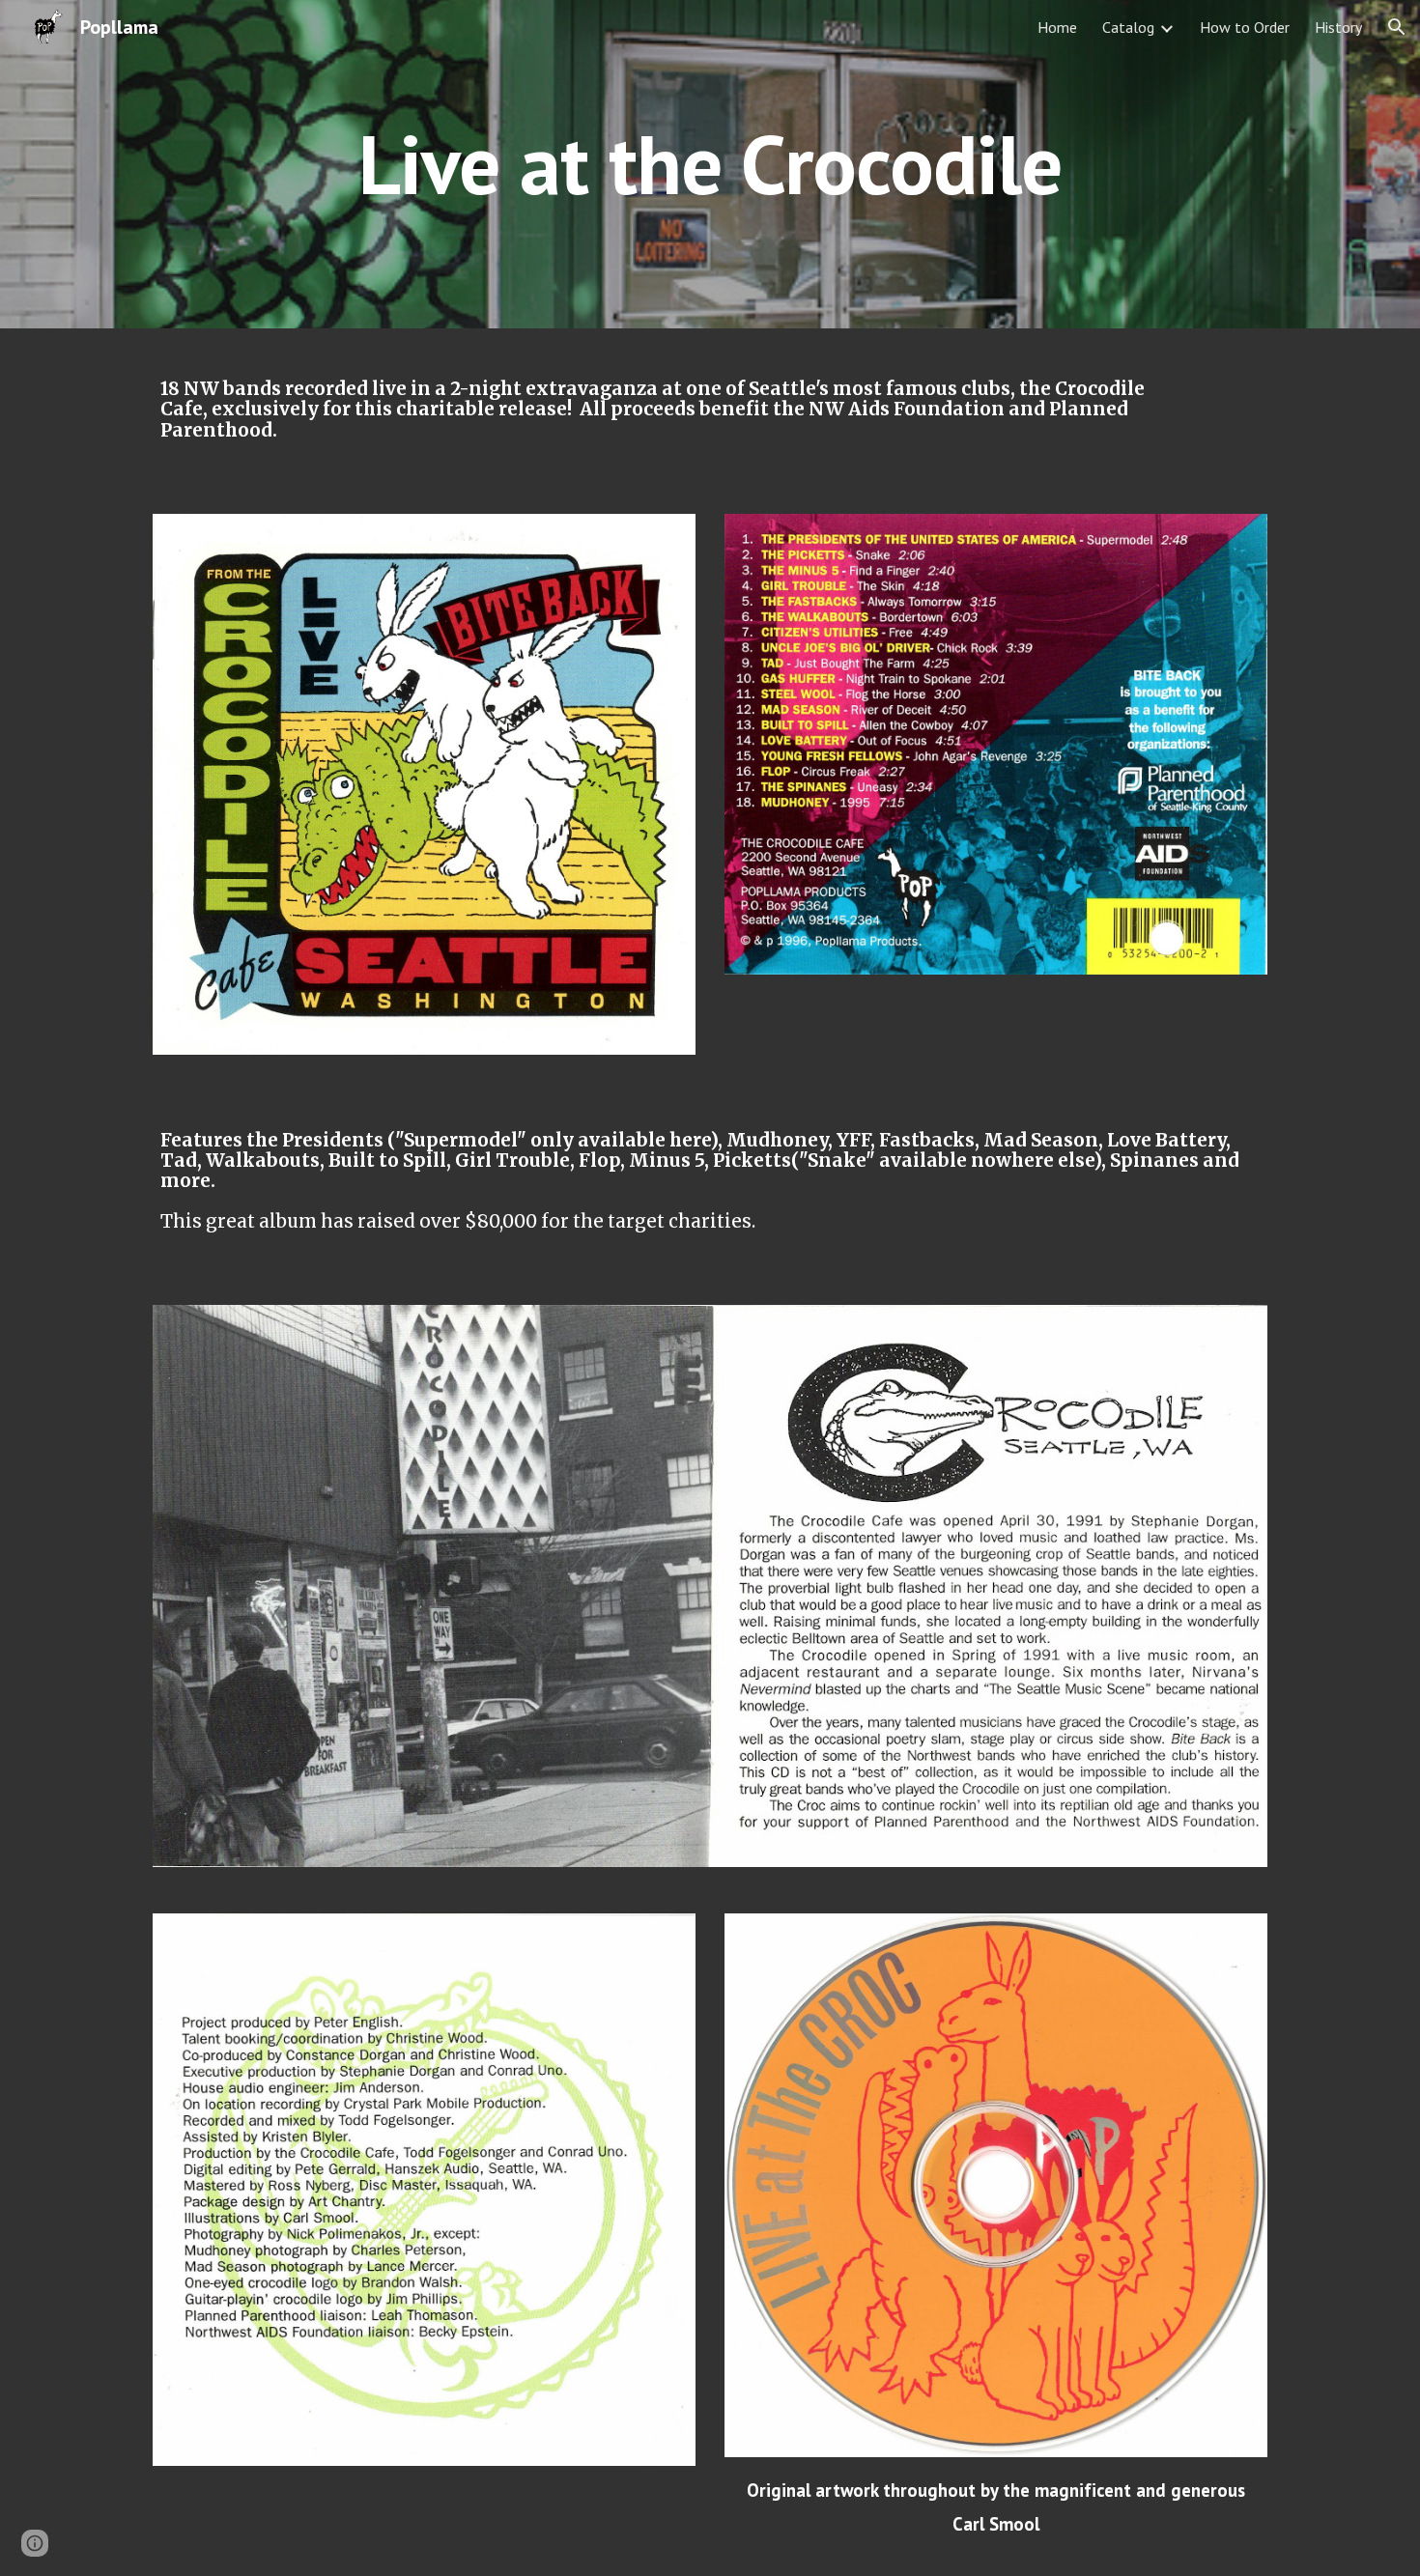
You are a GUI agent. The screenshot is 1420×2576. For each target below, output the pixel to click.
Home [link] (1057, 27)
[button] (1397, 27)
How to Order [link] (1245, 27)
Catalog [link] (1128, 27)
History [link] (1338, 27)
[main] (710, 164)
